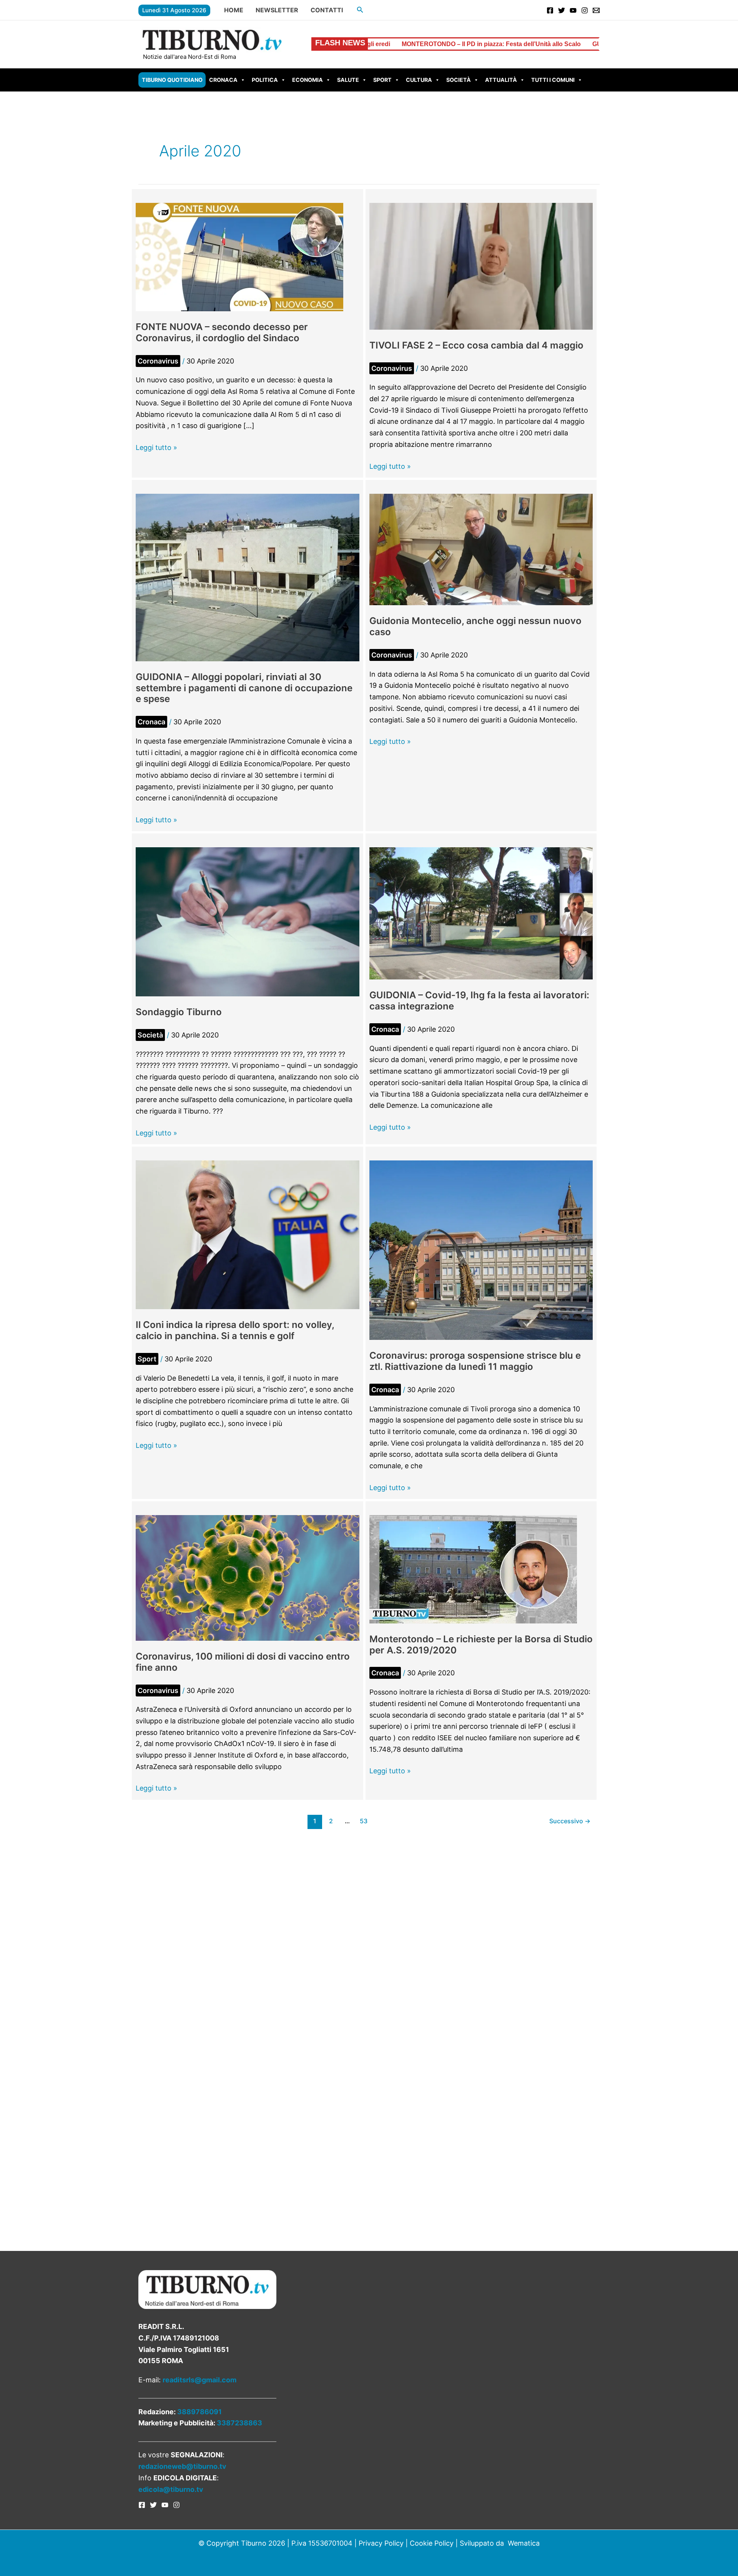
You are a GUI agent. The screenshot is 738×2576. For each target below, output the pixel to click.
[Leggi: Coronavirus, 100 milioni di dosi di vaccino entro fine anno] (248, 1577)
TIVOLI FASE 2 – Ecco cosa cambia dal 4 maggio (476, 345)
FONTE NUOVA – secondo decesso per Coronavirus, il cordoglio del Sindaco (222, 332)
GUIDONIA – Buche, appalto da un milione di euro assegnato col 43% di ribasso (529, 44)
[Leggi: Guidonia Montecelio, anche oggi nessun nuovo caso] (481, 549)
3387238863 (239, 2423)
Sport (382, 80)
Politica (265, 80)
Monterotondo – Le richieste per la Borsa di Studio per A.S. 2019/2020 (481, 1645)
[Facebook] (550, 10)
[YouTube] (573, 10)
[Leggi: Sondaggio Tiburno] (248, 921)
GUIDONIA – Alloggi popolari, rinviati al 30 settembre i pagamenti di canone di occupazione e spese (244, 688)
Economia (307, 80)
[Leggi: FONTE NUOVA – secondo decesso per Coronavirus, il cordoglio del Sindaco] (239, 256)
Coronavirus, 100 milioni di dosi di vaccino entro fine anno (243, 1662)
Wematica (524, 2543)
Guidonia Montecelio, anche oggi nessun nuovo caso (475, 626)
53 (364, 1821)
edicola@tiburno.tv (171, 2489)
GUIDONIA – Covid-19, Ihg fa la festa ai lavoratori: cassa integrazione (479, 1001)
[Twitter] (562, 10)
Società (459, 80)
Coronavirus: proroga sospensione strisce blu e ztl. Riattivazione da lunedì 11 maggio (475, 1361)
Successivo (570, 1821)
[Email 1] (596, 10)
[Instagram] (585, 10)
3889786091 (199, 2412)
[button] (360, 10)
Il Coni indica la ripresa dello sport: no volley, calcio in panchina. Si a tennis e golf (235, 1330)
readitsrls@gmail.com (199, 2380)
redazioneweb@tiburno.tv (182, 2466)
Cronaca (223, 80)
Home (234, 10)
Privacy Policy (381, 2543)
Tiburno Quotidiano (172, 80)
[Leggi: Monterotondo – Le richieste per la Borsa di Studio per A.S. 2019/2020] (473, 1569)
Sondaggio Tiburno (179, 1012)
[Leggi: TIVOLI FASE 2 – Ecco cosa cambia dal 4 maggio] (481, 266)
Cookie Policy (432, 2543)
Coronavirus (158, 361)
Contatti (327, 10)
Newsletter (277, 10)
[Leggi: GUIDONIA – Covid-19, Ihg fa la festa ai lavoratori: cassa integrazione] (481, 913)
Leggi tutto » (156, 448)
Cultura (419, 80)
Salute (348, 80)
